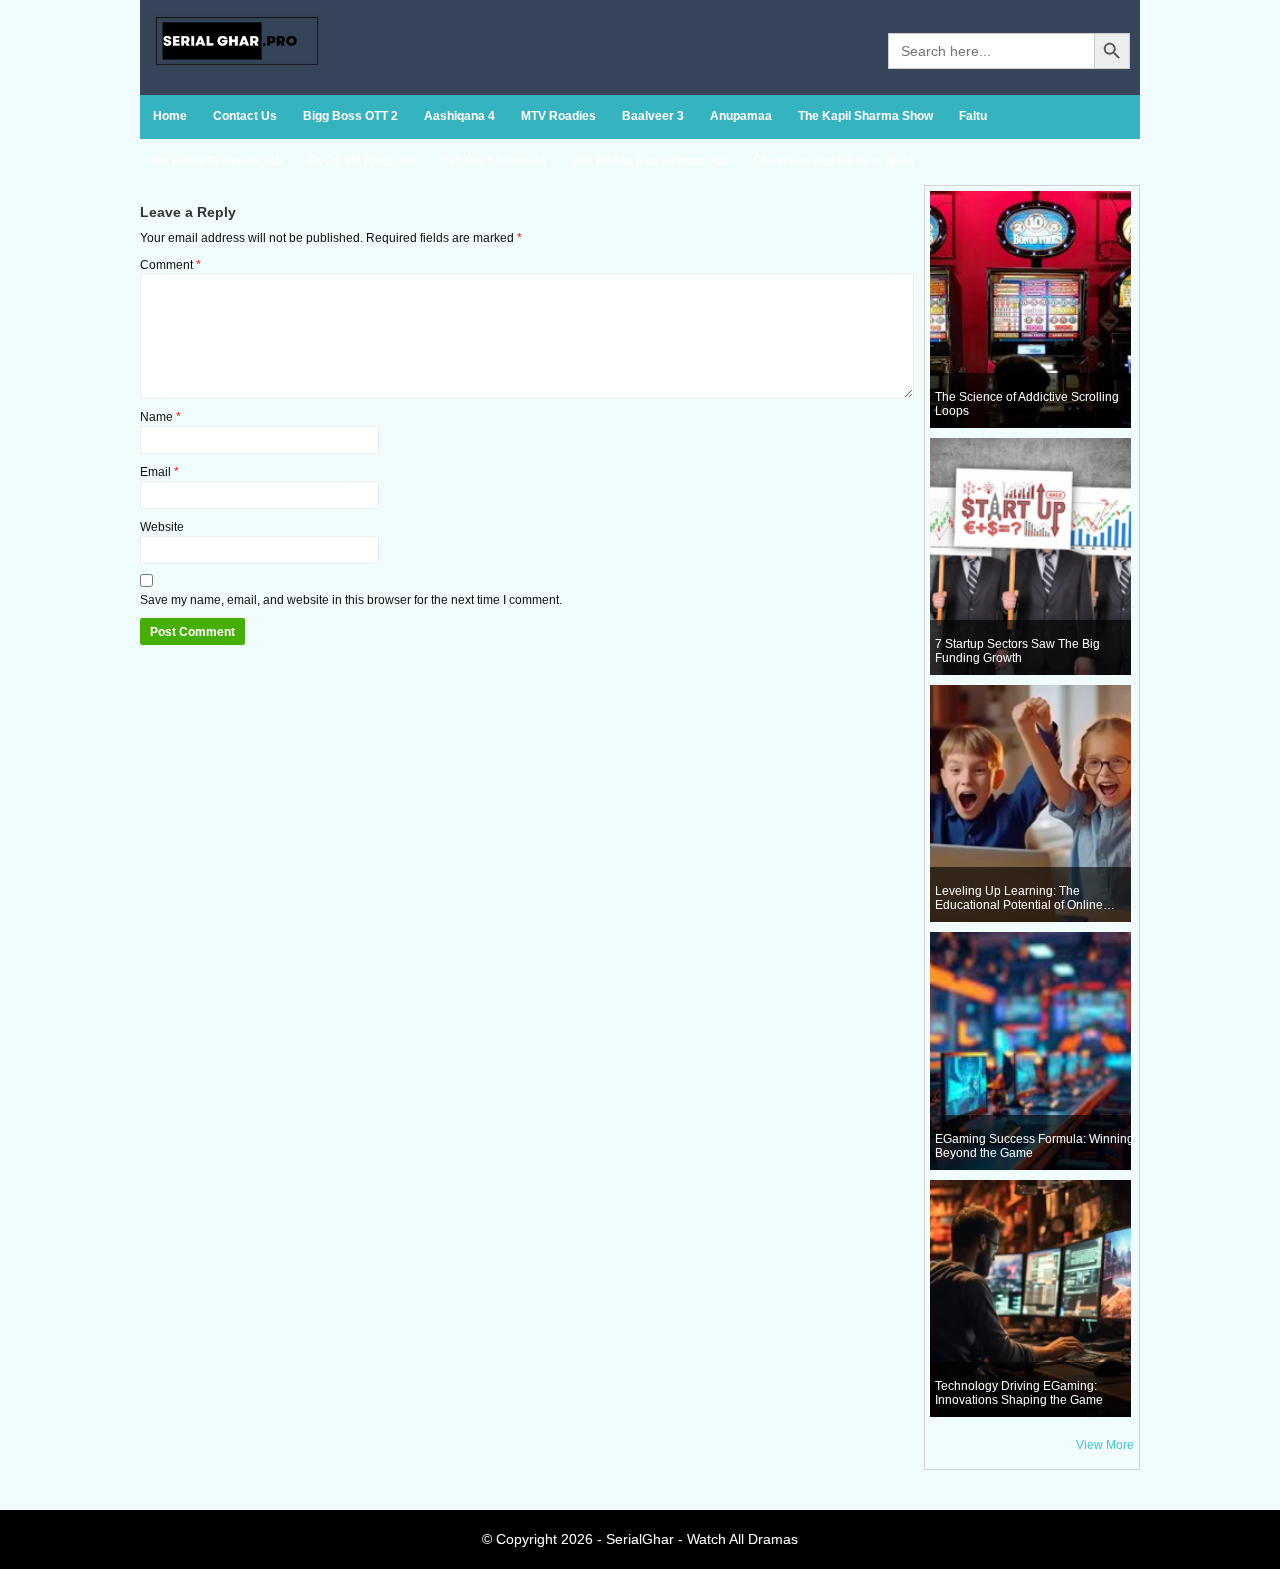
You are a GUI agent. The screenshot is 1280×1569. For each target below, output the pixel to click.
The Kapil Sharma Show (865, 116)
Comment (170, 265)
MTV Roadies (558, 116)
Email (159, 472)
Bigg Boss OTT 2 (350, 116)
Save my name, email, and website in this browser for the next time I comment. (351, 600)
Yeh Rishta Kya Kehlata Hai (649, 161)
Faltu (973, 116)
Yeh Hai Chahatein (493, 161)
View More (1105, 1445)
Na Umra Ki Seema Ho (217, 161)
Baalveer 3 (653, 116)
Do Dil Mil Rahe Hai (361, 161)
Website (162, 527)
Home (170, 116)
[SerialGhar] (240, 66)
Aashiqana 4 (459, 116)
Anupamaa (741, 116)
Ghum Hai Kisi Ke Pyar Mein (833, 161)
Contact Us (245, 116)
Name (160, 417)
